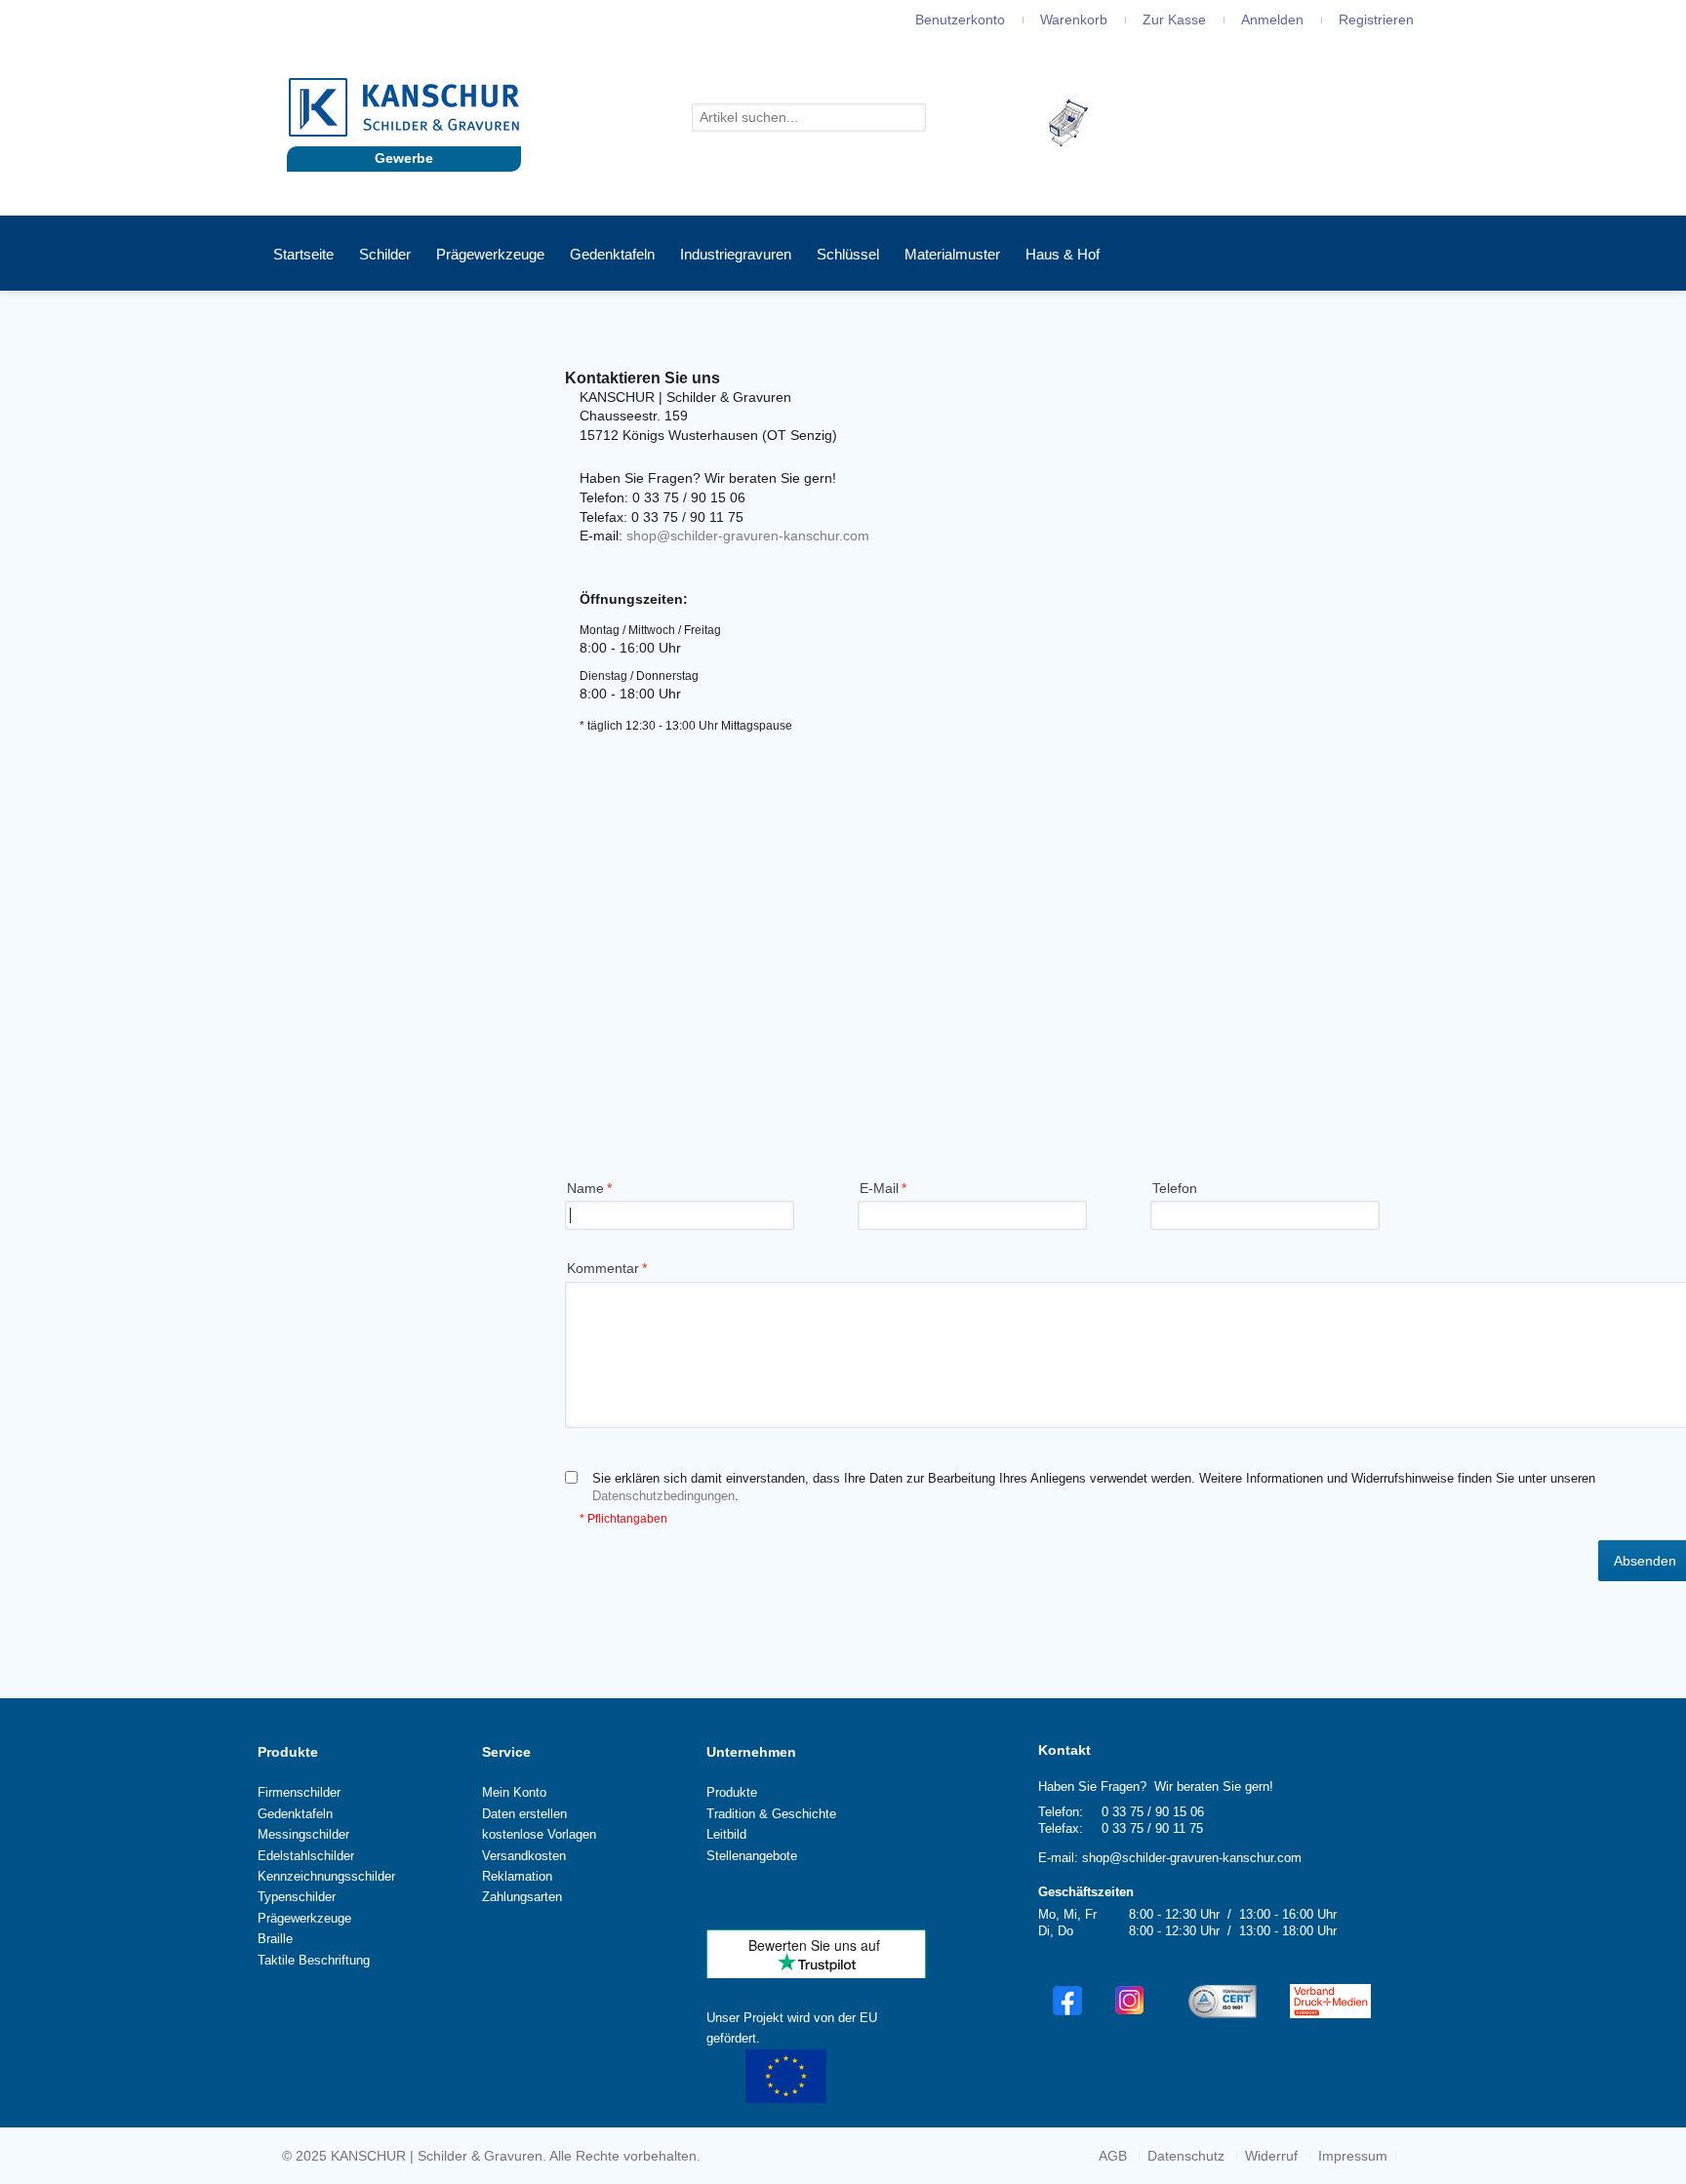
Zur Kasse (1174, 20)
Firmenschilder (299, 1792)
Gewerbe (404, 158)
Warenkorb (1074, 20)
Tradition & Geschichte (771, 1814)
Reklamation (517, 1876)
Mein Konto (514, 1792)
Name (585, 1188)
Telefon (1175, 1188)
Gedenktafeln (295, 1814)
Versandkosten (524, 1856)
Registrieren (1376, 20)
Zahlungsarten (522, 1897)
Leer (1107, 121)
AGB (1113, 2156)
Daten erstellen (524, 1814)
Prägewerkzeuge (304, 1918)
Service (506, 1752)
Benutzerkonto (960, 20)
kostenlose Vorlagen (539, 1834)
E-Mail (879, 1188)
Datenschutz (1186, 2156)
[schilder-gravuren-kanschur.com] (404, 107)
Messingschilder (303, 1834)
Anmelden (1272, 20)
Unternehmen (751, 1752)
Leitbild (726, 1834)
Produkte (288, 1752)
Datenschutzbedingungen (663, 1496)
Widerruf (1271, 2156)
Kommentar (603, 1268)
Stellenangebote (752, 1856)
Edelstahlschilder (306, 1856)
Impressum (1353, 2156)
